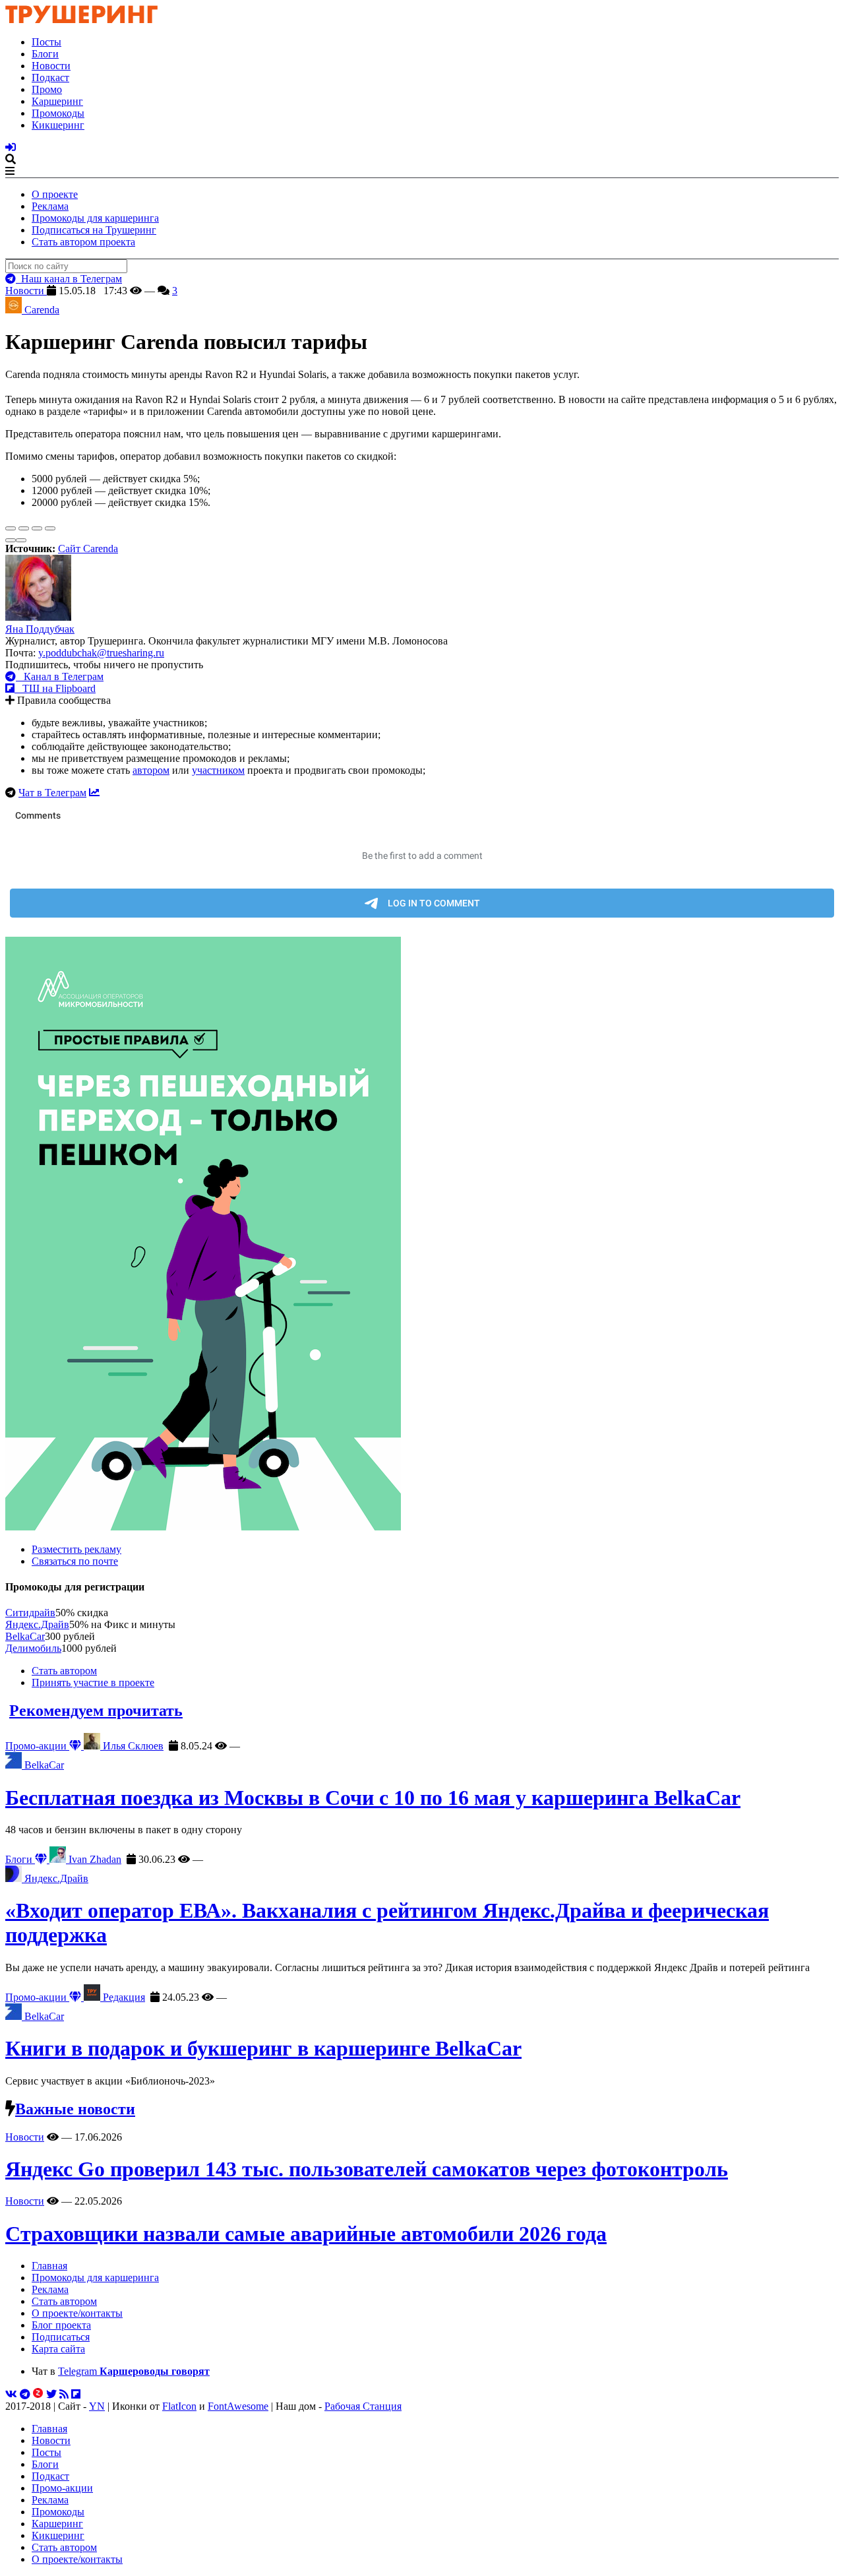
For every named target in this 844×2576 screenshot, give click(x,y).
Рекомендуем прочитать (96, 1711)
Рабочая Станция (363, 2406)
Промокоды (58, 113)
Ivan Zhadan (94, 1859)
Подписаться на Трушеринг (94, 230)
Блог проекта (61, 2325)
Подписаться (61, 2337)
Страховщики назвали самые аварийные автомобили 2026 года (306, 2234)
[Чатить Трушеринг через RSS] (64, 2394)
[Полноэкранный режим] (37, 528)
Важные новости (75, 2109)
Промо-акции (37, 1746)
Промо (47, 89)
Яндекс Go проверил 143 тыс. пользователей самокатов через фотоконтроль (367, 2169)
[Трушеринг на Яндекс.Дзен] (38, 2394)
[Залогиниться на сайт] (11, 147)
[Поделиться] (24, 528)
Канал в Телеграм (60, 676)
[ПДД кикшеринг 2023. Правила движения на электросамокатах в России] (422, 1235)
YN (97, 2406)
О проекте (55, 194)
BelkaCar (25, 1636)
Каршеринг (57, 101)
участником (218, 770)
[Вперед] (21, 540)
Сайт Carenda (88, 549)
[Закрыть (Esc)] (11, 528)
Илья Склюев (132, 1746)
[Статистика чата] (94, 793)
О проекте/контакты (77, 2313)
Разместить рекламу (76, 1549)
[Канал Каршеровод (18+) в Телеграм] (25, 2394)
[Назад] (11, 540)
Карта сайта (58, 2349)
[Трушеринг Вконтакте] (11, 2394)
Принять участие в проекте (93, 1682)
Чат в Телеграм (52, 793)
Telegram (134, 2371)
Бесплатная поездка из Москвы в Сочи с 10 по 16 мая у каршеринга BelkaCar (373, 1798)
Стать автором (64, 1671)
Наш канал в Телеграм (69, 279)
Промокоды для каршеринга (95, 218)
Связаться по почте (75, 1561)
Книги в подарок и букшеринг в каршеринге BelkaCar (263, 2048)
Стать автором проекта (83, 242)
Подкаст (50, 78)
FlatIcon (179, 2406)
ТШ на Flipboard (55, 688)
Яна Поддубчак (40, 629)
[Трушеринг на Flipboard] (76, 2394)
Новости (51, 66)
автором (151, 770)
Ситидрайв (30, 1613)
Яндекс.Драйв (37, 1624)
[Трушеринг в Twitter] (51, 2394)
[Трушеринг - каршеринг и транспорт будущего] (82, 19)
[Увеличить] (50, 528)
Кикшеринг (58, 125)
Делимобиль (33, 1648)
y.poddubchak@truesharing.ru (101, 653)
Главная (49, 2266)
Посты (46, 42)
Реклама (50, 206)
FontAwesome (238, 2406)
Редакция (123, 1997)
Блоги (45, 54)
